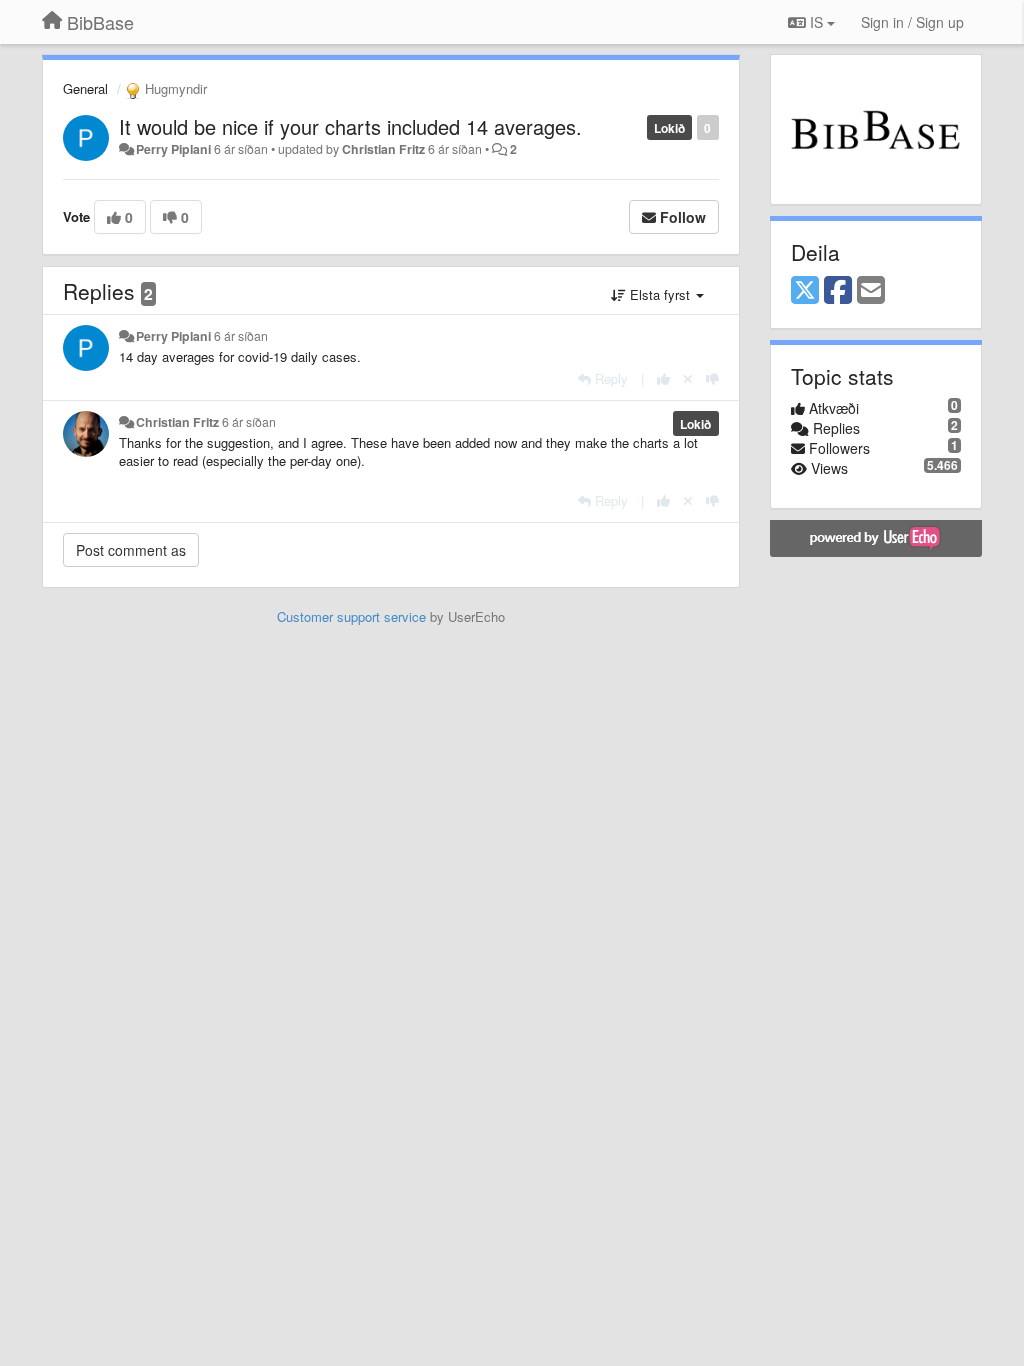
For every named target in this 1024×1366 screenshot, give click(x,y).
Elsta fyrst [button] (660, 294)
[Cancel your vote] (688, 378)
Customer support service (351, 616)
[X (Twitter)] (805, 291)
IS (816, 22)
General (85, 88)
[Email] (871, 291)
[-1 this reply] (712, 378)
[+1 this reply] (663, 378)
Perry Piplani (173, 149)
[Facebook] (838, 291)
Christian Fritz (383, 149)
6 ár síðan (241, 336)
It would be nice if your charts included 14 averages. (350, 126)
